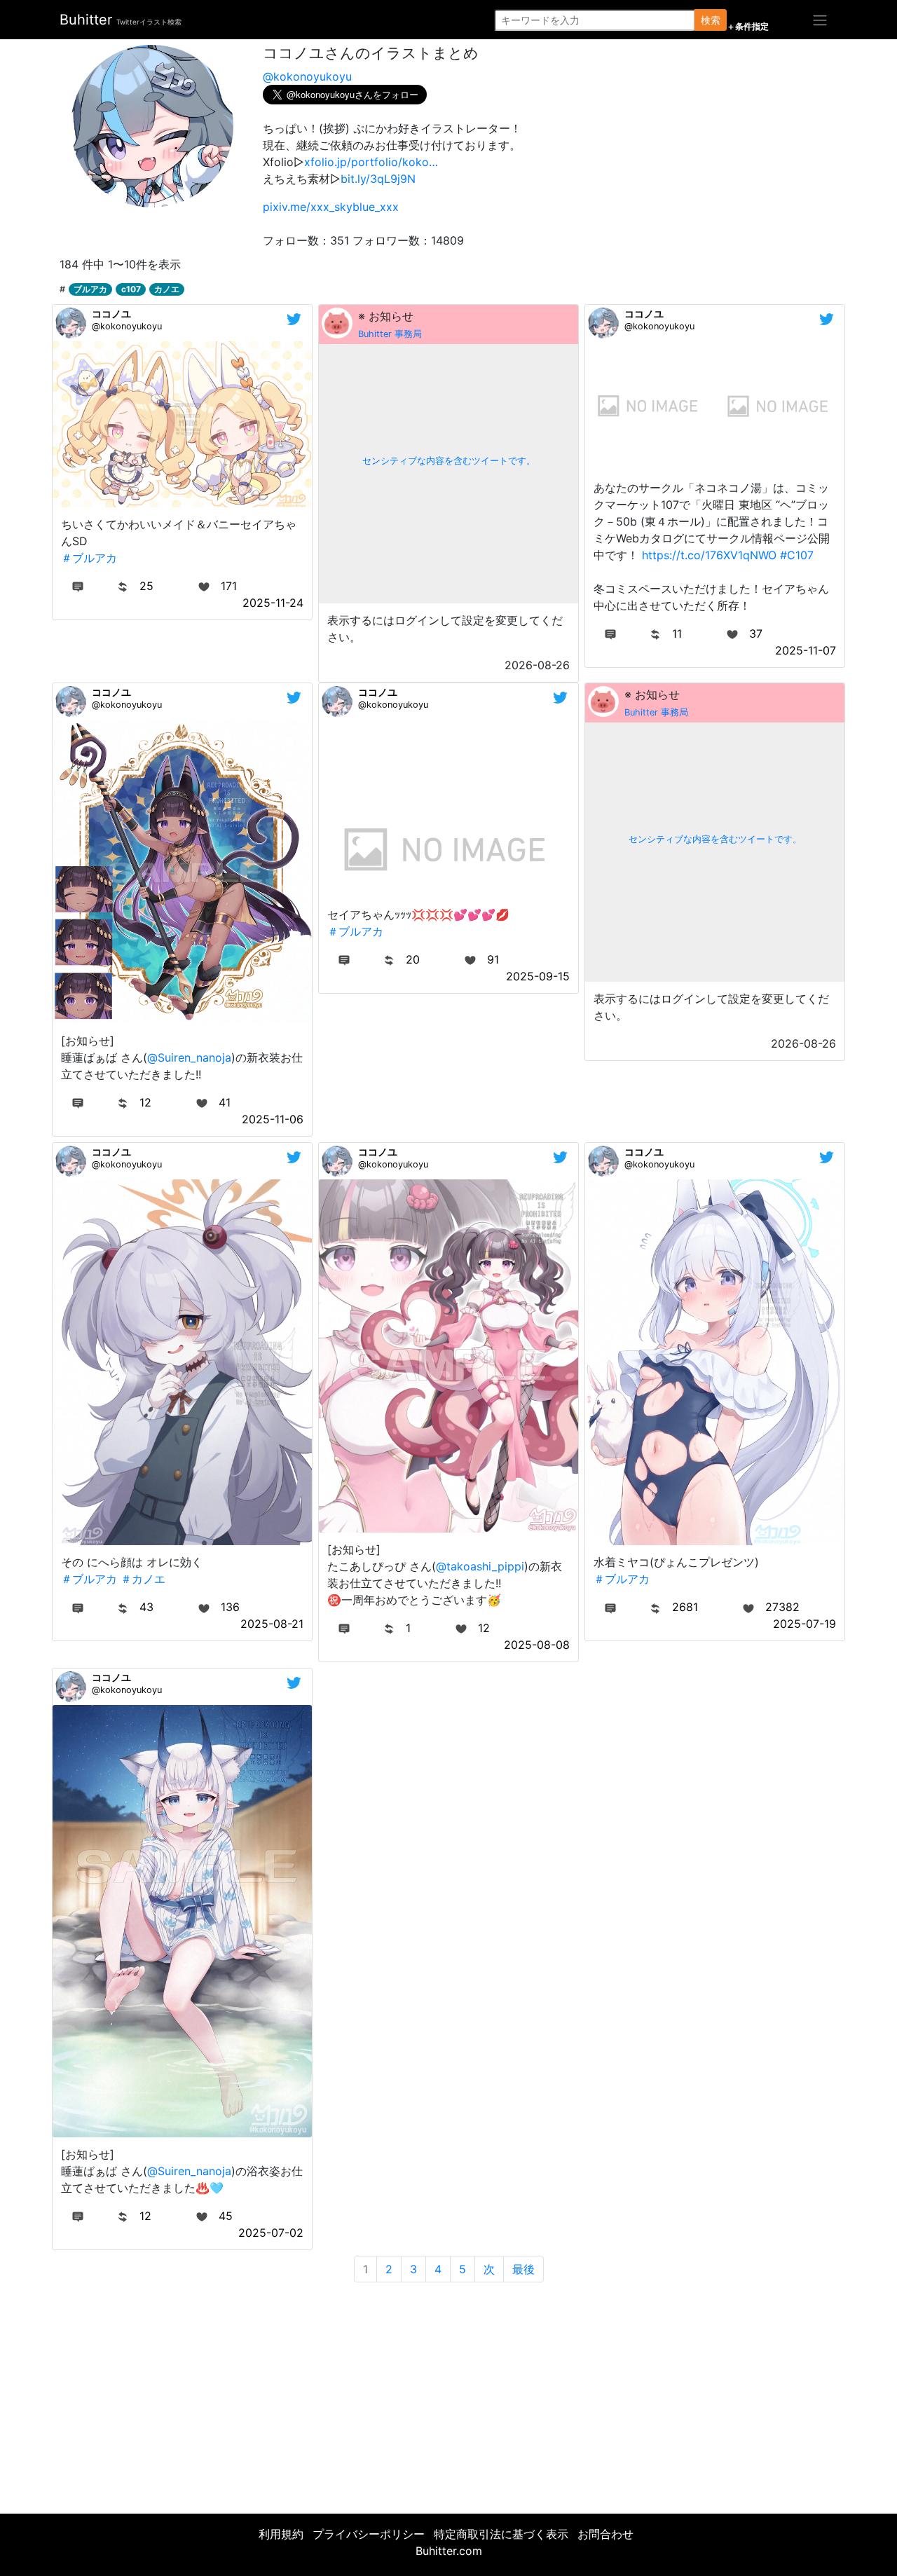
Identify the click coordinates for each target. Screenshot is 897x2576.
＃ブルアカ (89, 558)
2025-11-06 (273, 1119)
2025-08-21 (272, 1624)
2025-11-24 (273, 603)
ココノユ (111, 314)
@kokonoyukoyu (307, 76)
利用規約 (281, 2534)
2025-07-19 (804, 1624)
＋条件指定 (748, 27)
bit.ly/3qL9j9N (378, 179)
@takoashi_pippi (480, 1566)
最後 (523, 2269)
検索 (711, 20)
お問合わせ (605, 2534)
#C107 (797, 555)
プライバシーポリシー (369, 2534)
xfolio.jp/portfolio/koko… (371, 162)
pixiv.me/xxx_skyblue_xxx (331, 207)
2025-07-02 (271, 2233)
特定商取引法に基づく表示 (501, 2534)
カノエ (167, 289)
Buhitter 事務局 (390, 334)
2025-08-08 (537, 1645)
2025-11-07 (806, 650)
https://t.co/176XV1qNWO (709, 555)
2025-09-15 (538, 976)
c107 (131, 289)
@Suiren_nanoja (189, 1057)
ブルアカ (90, 289)
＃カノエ (143, 1579)
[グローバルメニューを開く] (820, 20)
